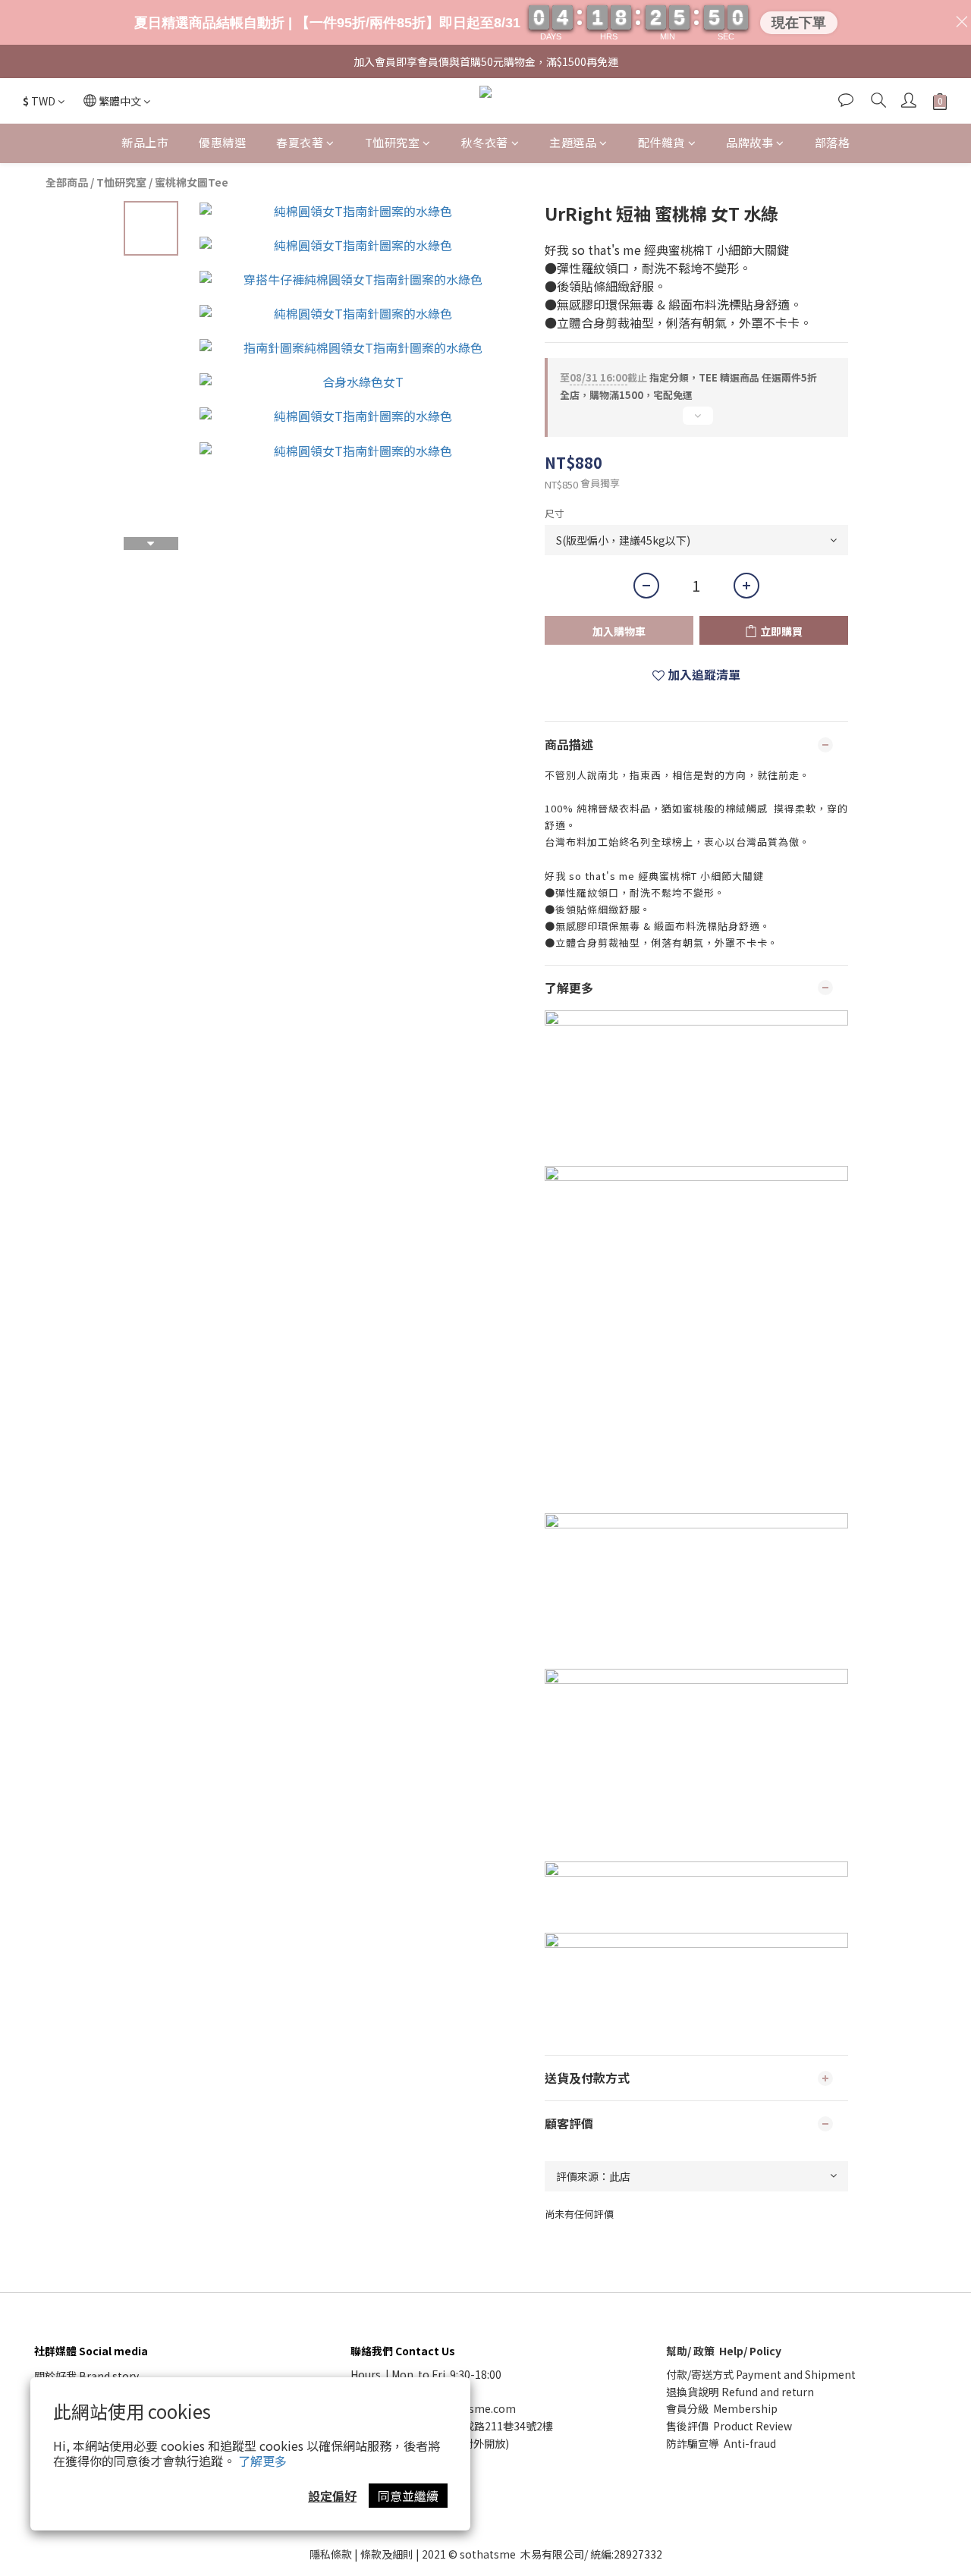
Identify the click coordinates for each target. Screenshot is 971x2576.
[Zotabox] (646, 1241)
